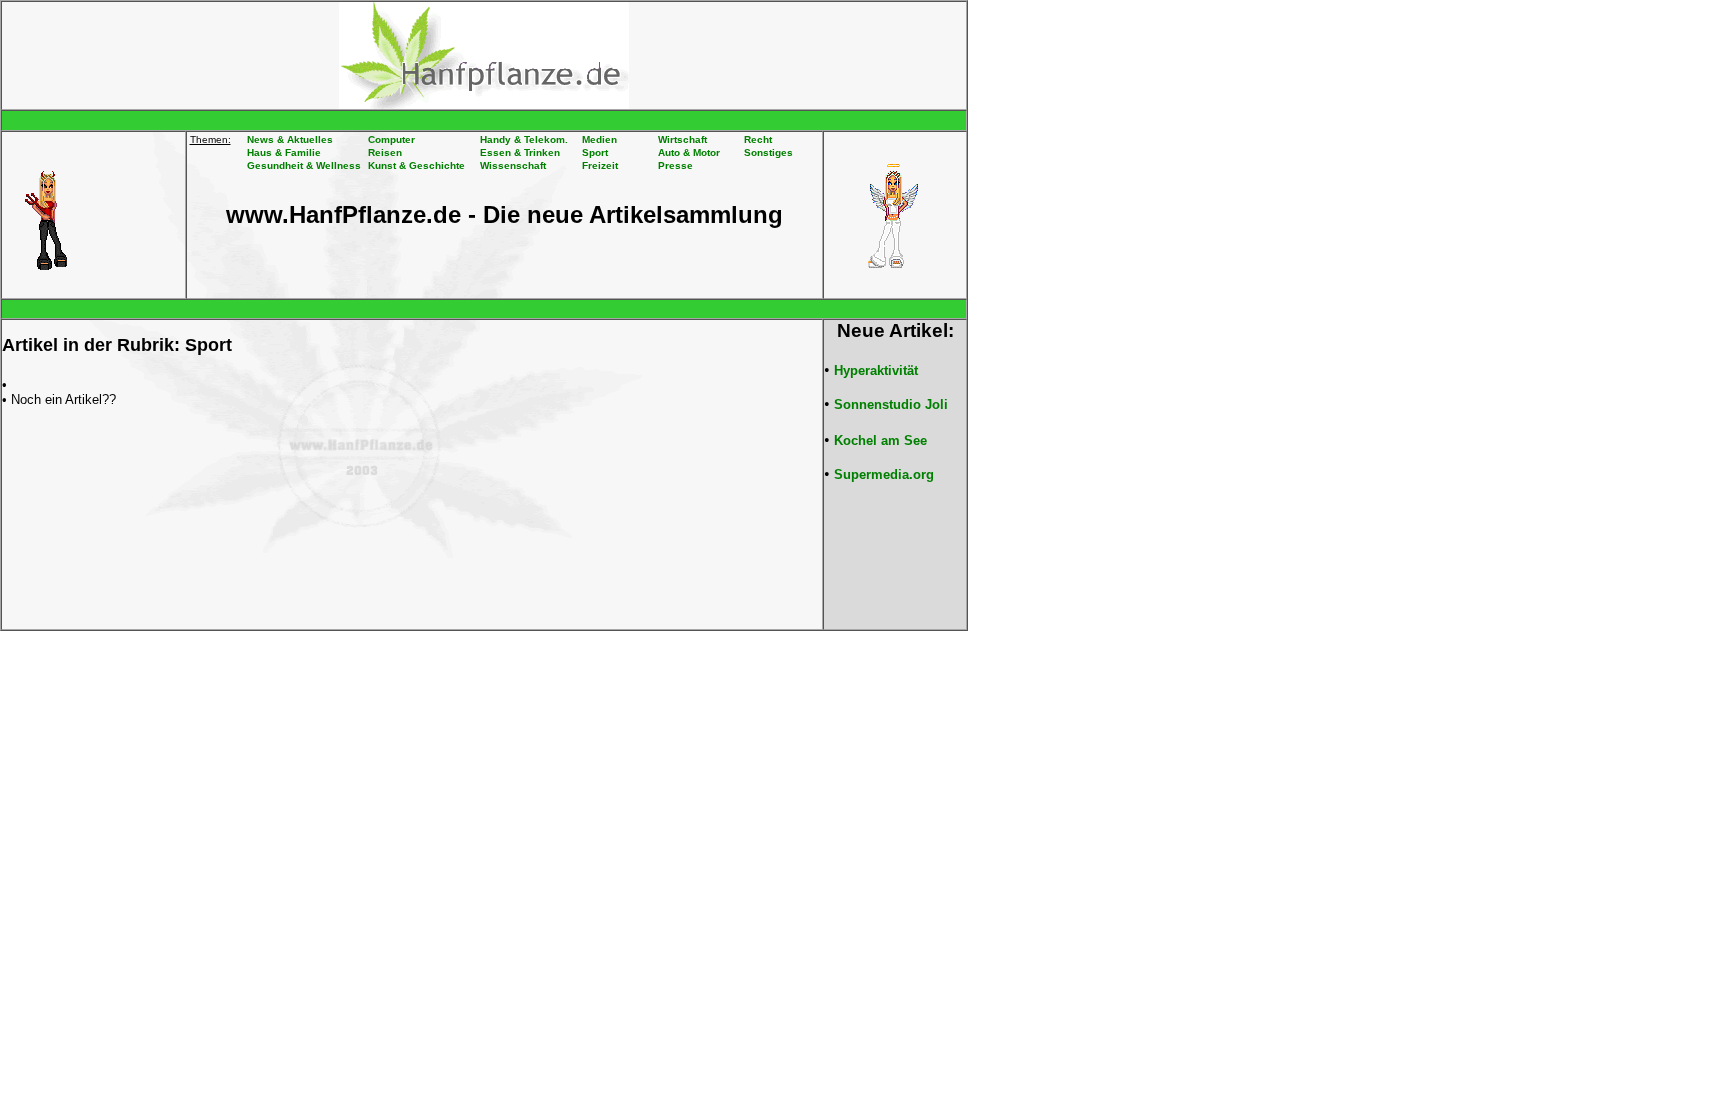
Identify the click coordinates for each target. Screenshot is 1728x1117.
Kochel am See (880, 440)
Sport (595, 152)
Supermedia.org (884, 474)
